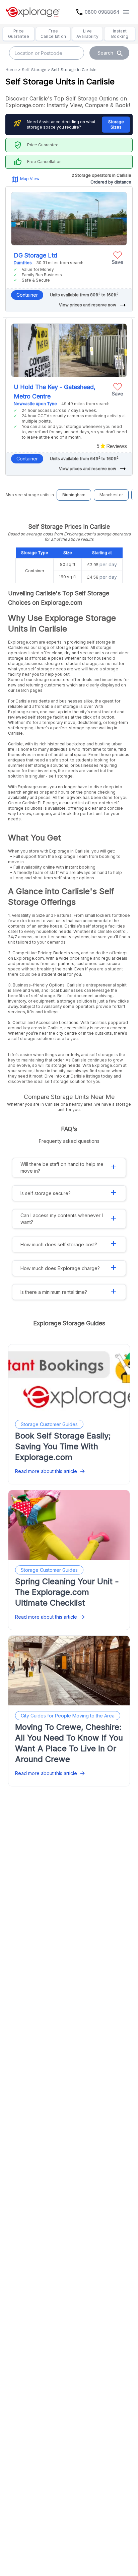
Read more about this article (46, 1471)
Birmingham (74, 495)
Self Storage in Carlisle (74, 70)
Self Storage (34, 70)
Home (11, 70)
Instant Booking (120, 34)
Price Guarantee (19, 34)
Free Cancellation (53, 34)
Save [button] (118, 262)
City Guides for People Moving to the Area (68, 1716)
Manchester (111, 495)
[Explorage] (33, 12)
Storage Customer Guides (49, 1424)
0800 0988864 (102, 12)
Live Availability (87, 34)
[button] (118, 257)
